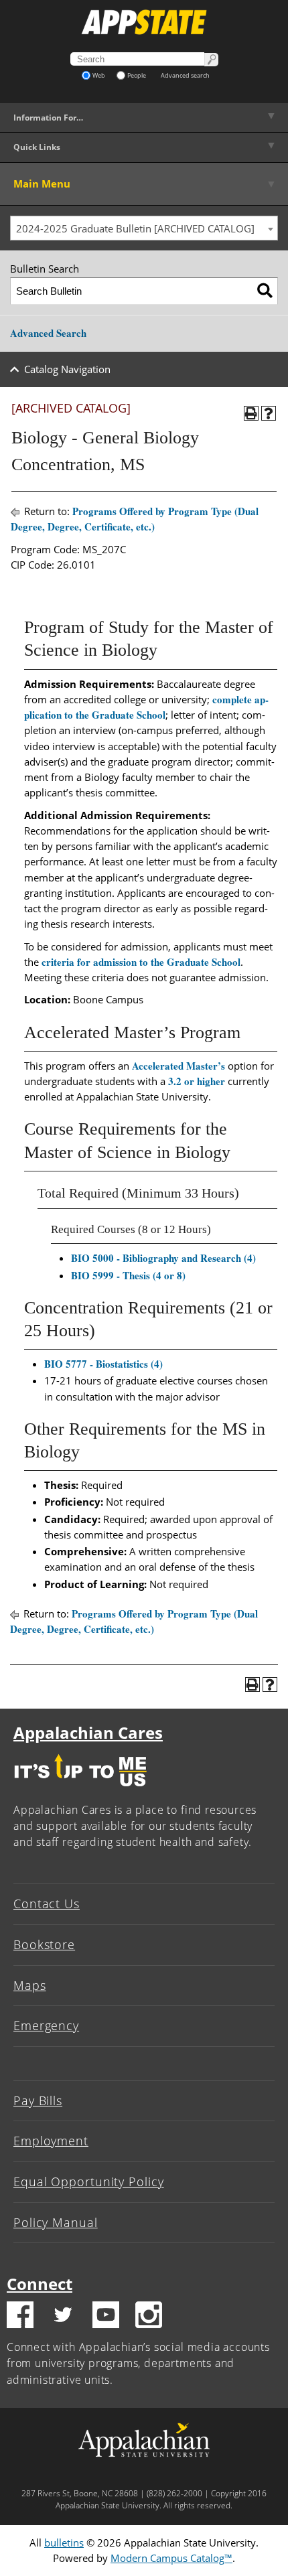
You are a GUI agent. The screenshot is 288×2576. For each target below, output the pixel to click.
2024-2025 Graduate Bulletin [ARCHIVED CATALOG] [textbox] (135, 228)
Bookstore (44, 1944)
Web (99, 75)
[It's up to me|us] (80, 1790)
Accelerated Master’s (178, 1066)
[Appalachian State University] (144, 22)
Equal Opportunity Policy (89, 2181)
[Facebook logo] (20, 2317)
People (137, 75)
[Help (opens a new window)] (269, 413)
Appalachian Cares (88, 1732)
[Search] (265, 291)
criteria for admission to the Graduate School (141, 962)
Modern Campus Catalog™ (171, 2558)
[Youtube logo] (106, 2317)
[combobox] (144, 228)
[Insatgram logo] (149, 2317)
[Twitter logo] (63, 2317)
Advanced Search (48, 333)
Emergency (46, 2025)
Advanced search (185, 75)
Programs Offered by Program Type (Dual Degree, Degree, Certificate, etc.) (135, 519)
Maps (30, 1985)
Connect (40, 2284)
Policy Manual (56, 2222)
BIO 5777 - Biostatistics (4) (103, 1364)
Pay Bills (38, 2100)
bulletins (64, 2543)
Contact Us (47, 1904)
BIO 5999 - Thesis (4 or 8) (128, 1275)
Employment (51, 2141)
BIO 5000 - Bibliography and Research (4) (163, 1258)
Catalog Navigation (67, 369)
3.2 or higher (197, 1081)
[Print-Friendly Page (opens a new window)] (251, 413)
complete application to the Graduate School (146, 707)
